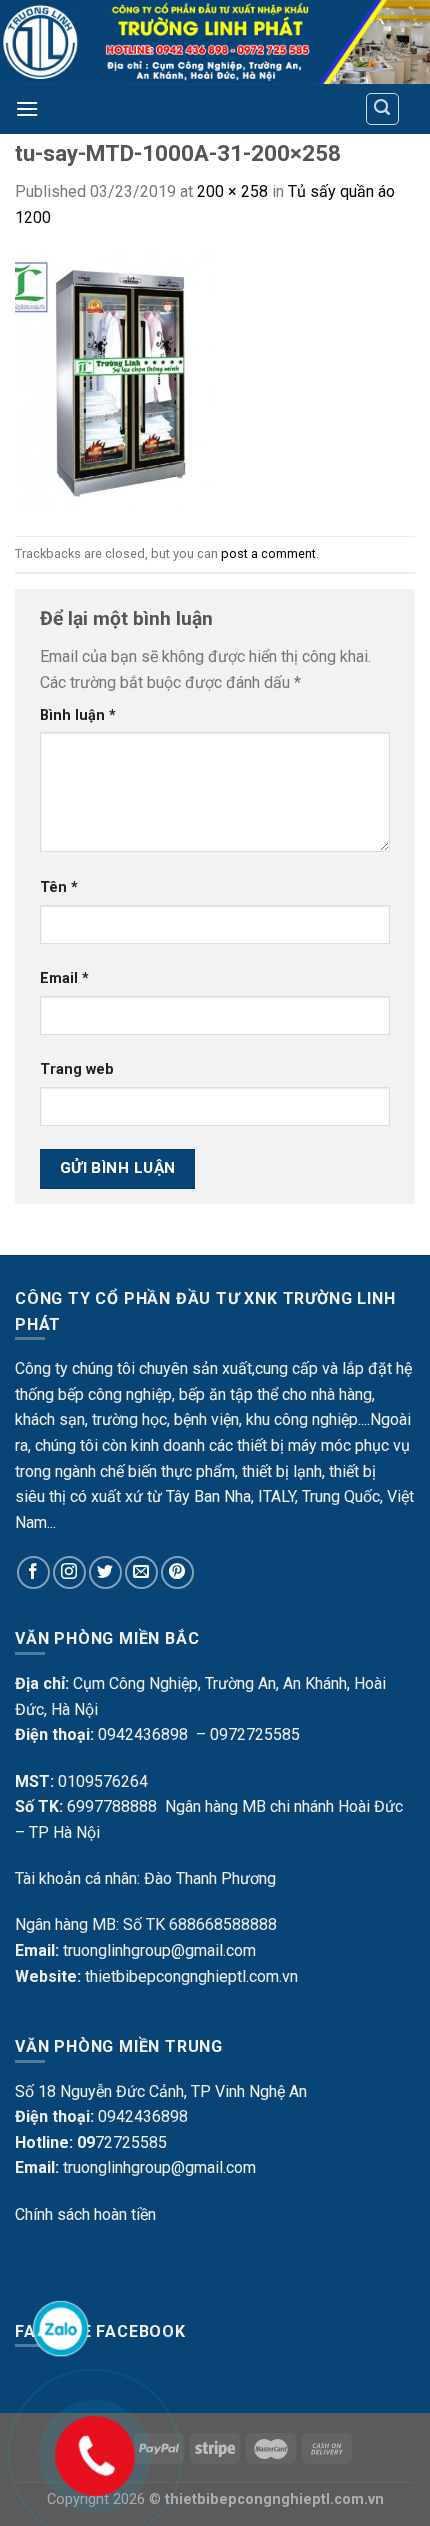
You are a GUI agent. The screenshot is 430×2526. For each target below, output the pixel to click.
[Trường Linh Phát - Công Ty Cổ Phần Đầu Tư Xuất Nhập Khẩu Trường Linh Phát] (215, 42)
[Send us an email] (141, 1572)
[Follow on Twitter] (105, 1572)
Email (64, 978)
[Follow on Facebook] (33, 1572)
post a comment (268, 553)
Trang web (77, 1069)
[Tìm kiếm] (383, 109)
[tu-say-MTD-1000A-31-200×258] (115, 382)
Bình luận (78, 715)
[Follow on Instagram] (69, 1572)
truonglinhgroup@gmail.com (159, 1950)
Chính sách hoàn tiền (85, 2214)
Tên (59, 887)
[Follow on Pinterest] (177, 1572)
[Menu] (27, 108)
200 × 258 (232, 191)
